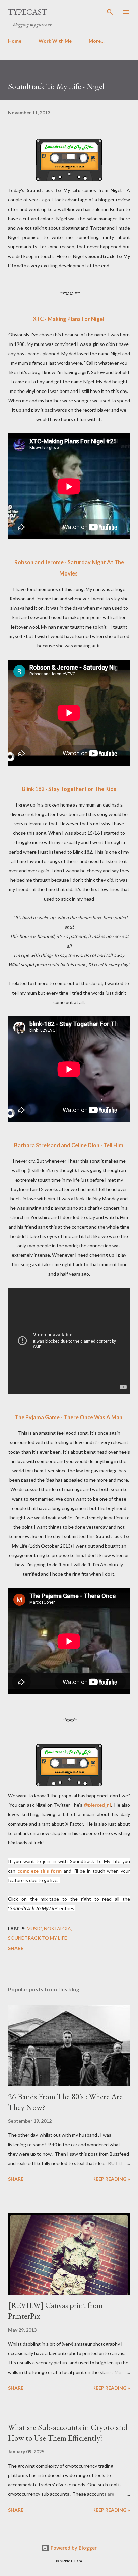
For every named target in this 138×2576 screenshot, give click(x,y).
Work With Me (55, 41)
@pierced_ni (97, 1805)
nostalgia (57, 1928)
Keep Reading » (111, 2179)
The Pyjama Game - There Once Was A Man (68, 1417)
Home (15, 41)
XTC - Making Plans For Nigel (68, 319)
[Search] (110, 12)
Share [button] (16, 1948)
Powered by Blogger (73, 2548)
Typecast (27, 12)
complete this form (40, 1871)
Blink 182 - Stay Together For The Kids (69, 789)
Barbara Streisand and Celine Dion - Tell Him (69, 1145)
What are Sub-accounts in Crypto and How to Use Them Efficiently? (68, 2432)
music (34, 1928)
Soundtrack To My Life (38, 1938)
